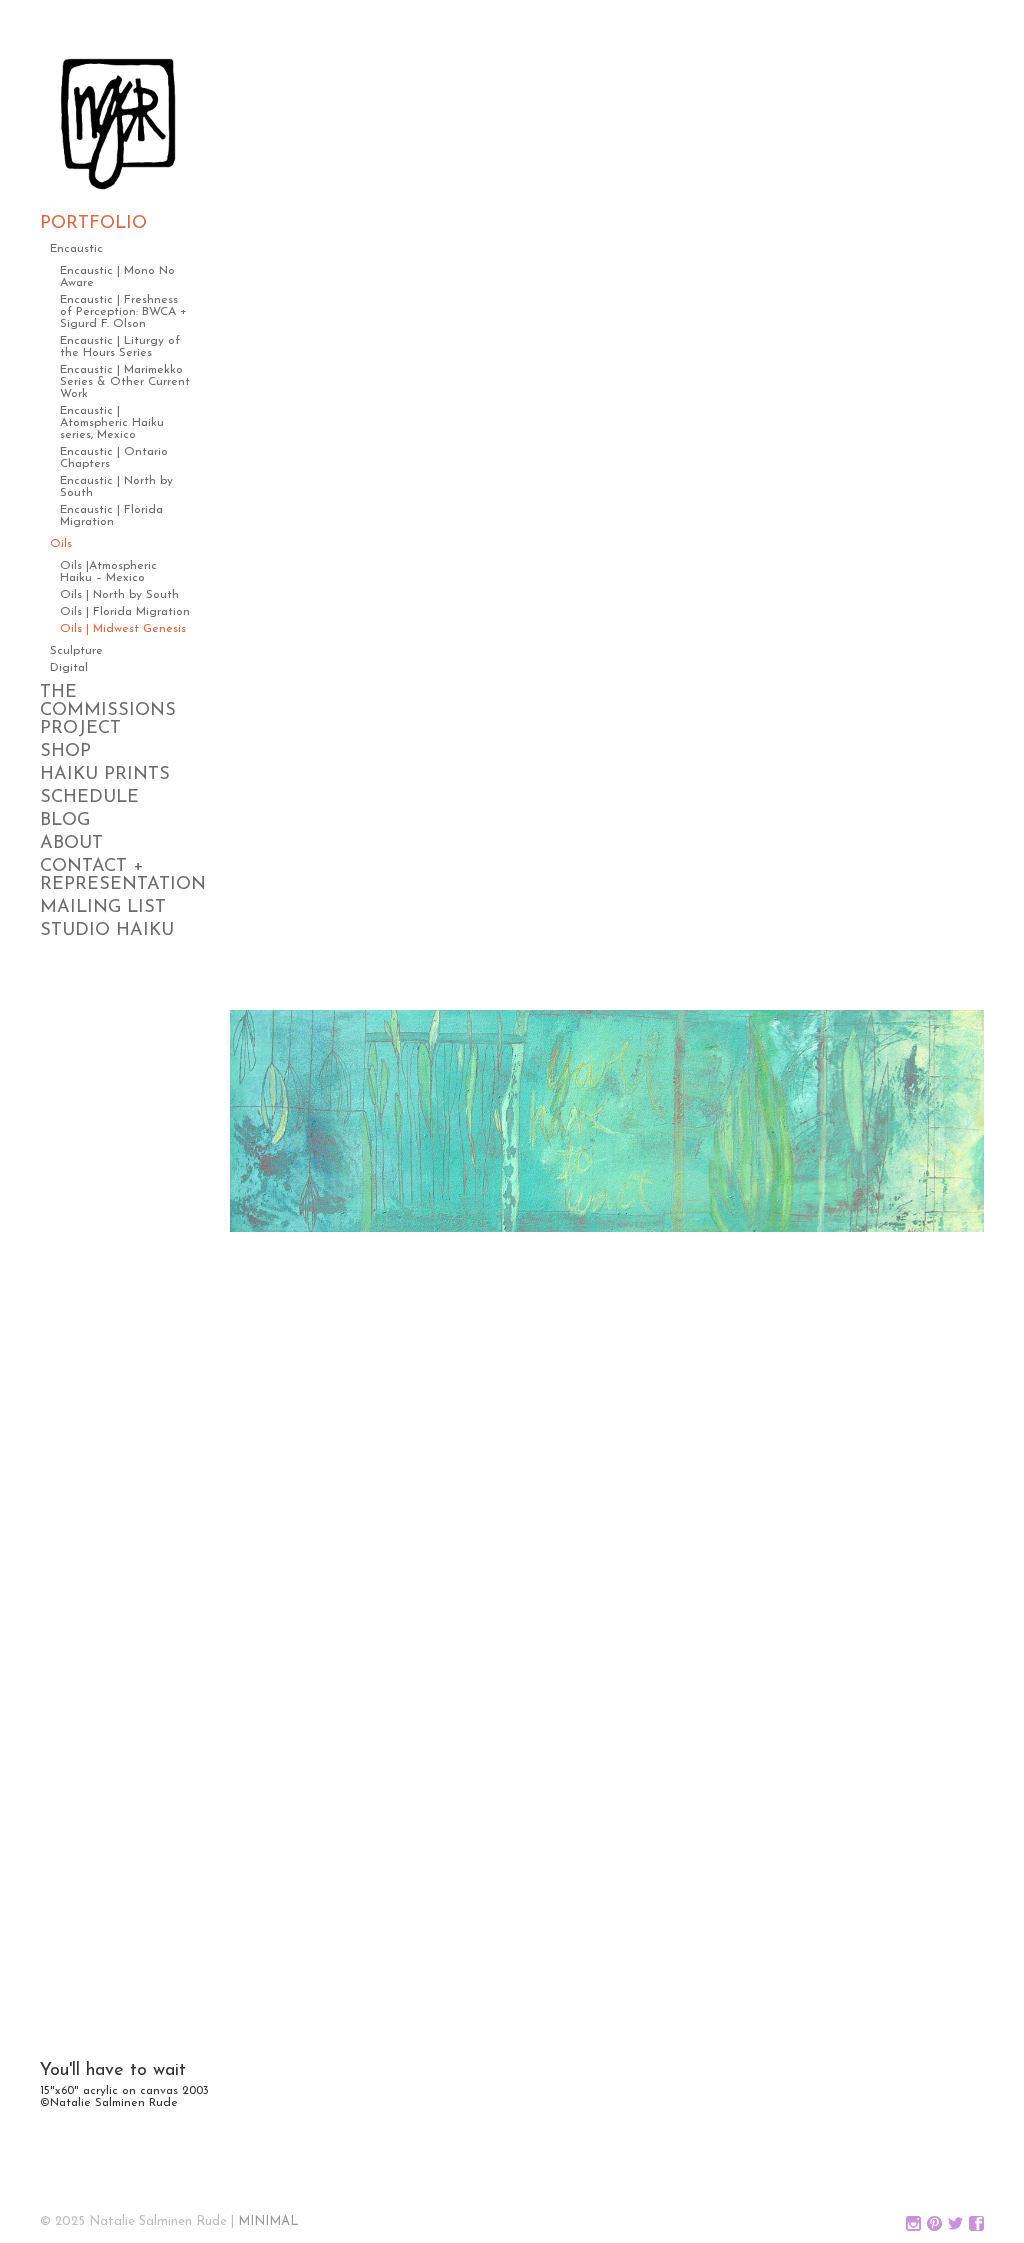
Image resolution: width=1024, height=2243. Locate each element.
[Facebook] (976, 2225)
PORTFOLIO (93, 224)
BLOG (65, 821)
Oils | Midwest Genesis (123, 629)
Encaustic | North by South (116, 487)
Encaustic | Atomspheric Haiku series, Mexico (112, 423)
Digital (69, 668)
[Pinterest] (934, 2225)
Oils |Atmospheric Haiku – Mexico (108, 572)
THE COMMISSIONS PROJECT (108, 711)
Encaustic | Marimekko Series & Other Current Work (125, 382)
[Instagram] (913, 2225)
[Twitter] (955, 2225)
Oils (61, 544)
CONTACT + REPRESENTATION (115, 876)
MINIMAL (268, 2221)
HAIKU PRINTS (105, 775)
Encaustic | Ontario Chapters (114, 458)
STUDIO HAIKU (107, 931)
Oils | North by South (119, 595)
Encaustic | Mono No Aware (117, 277)
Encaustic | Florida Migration (111, 516)
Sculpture (76, 651)
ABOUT (71, 844)
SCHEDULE (89, 798)
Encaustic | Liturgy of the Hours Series (120, 347)
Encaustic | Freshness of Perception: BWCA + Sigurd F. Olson (123, 312)
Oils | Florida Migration (125, 612)
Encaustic (76, 249)
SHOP (65, 752)
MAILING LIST (103, 908)
